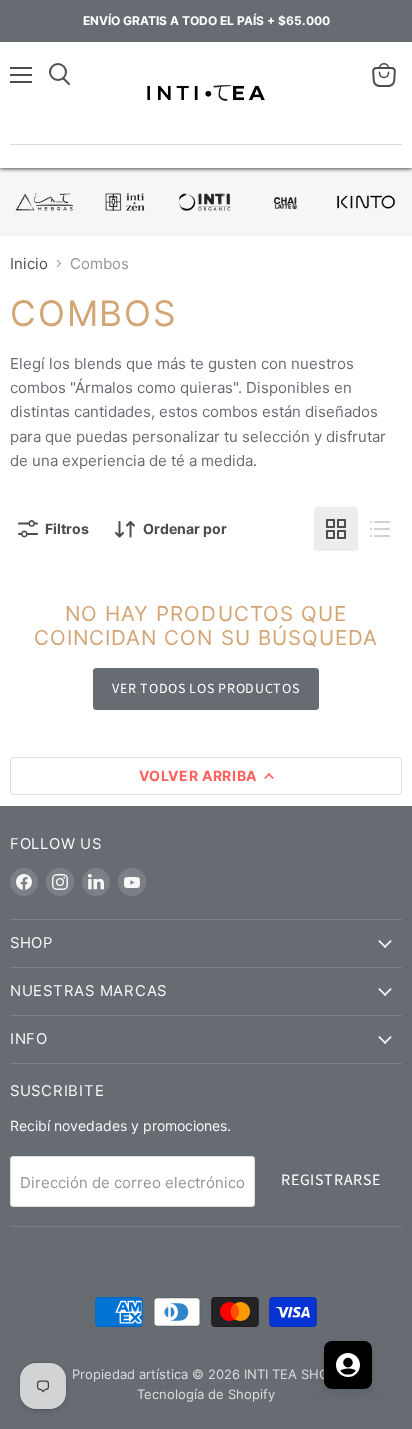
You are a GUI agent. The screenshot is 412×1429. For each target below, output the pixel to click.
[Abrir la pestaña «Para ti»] (348, 1365)
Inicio (29, 263)
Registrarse (331, 1180)
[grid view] (336, 529)
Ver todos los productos (205, 689)
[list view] (380, 529)
